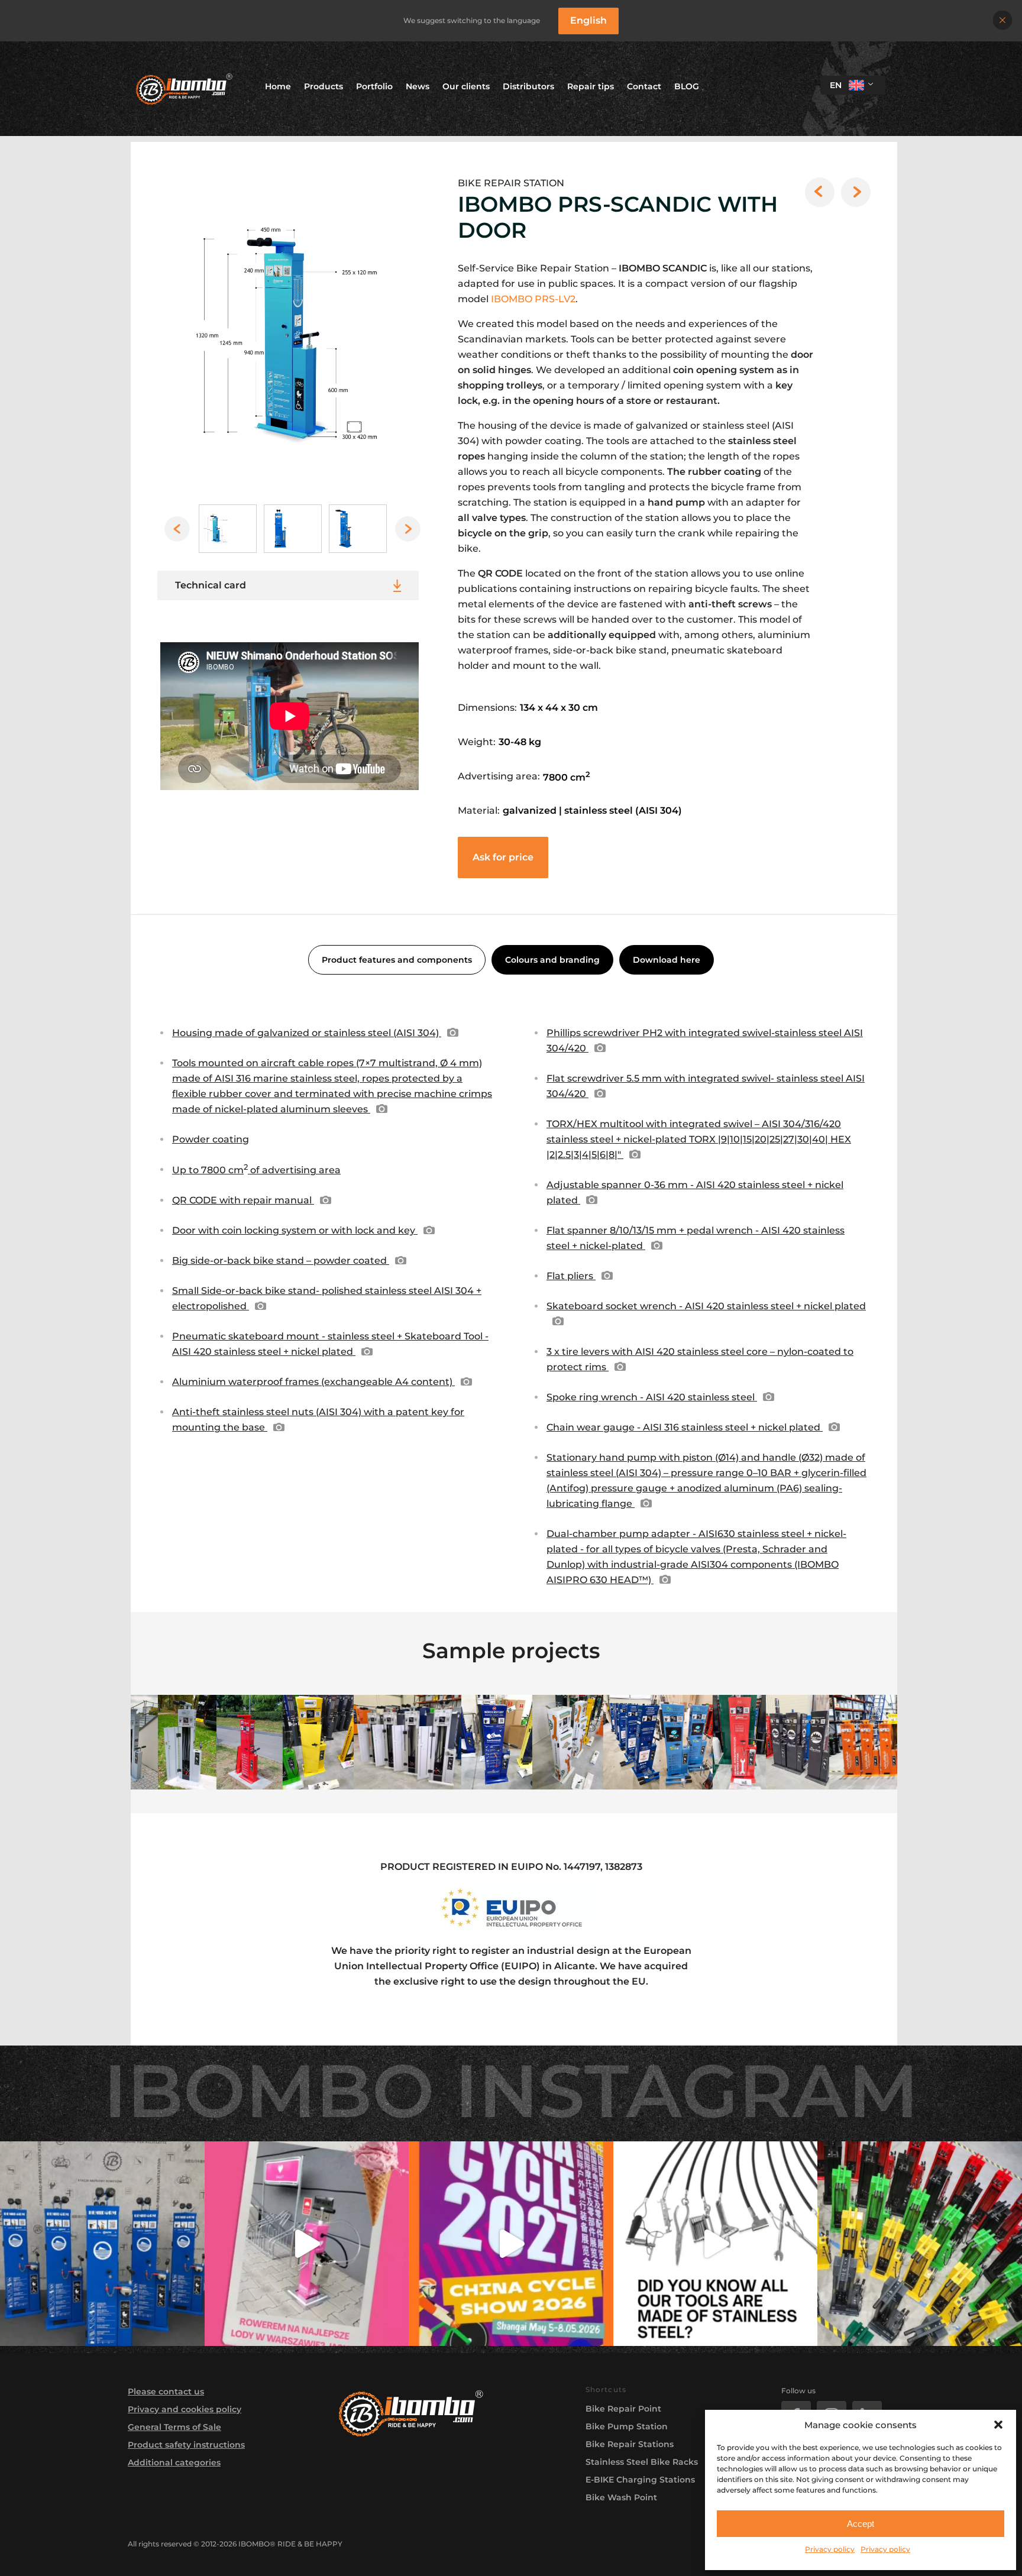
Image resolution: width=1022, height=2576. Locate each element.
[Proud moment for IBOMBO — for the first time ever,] (511, 2244)
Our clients (466, 86)
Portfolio (374, 86)
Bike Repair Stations (630, 2444)
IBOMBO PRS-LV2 (533, 299)
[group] (287, 337)
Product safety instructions (186, 2445)
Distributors (528, 86)
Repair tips (591, 86)
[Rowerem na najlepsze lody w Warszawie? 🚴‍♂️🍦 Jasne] (307, 2244)
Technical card (211, 585)
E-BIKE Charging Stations (640, 2480)
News (418, 86)
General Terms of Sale (174, 2427)
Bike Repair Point (623, 2409)
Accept (861, 2524)
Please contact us (166, 2391)
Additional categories (174, 2462)
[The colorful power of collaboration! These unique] (920, 2244)
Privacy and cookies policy (185, 2409)
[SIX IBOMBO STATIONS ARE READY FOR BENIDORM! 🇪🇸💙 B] (102, 2244)
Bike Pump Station (627, 2426)
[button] (998, 2425)
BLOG (687, 86)
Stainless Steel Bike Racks (642, 2462)
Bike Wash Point (621, 2497)
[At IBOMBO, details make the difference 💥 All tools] (716, 2244)
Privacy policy (830, 2549)
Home (278, 86)
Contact (644, 86)
